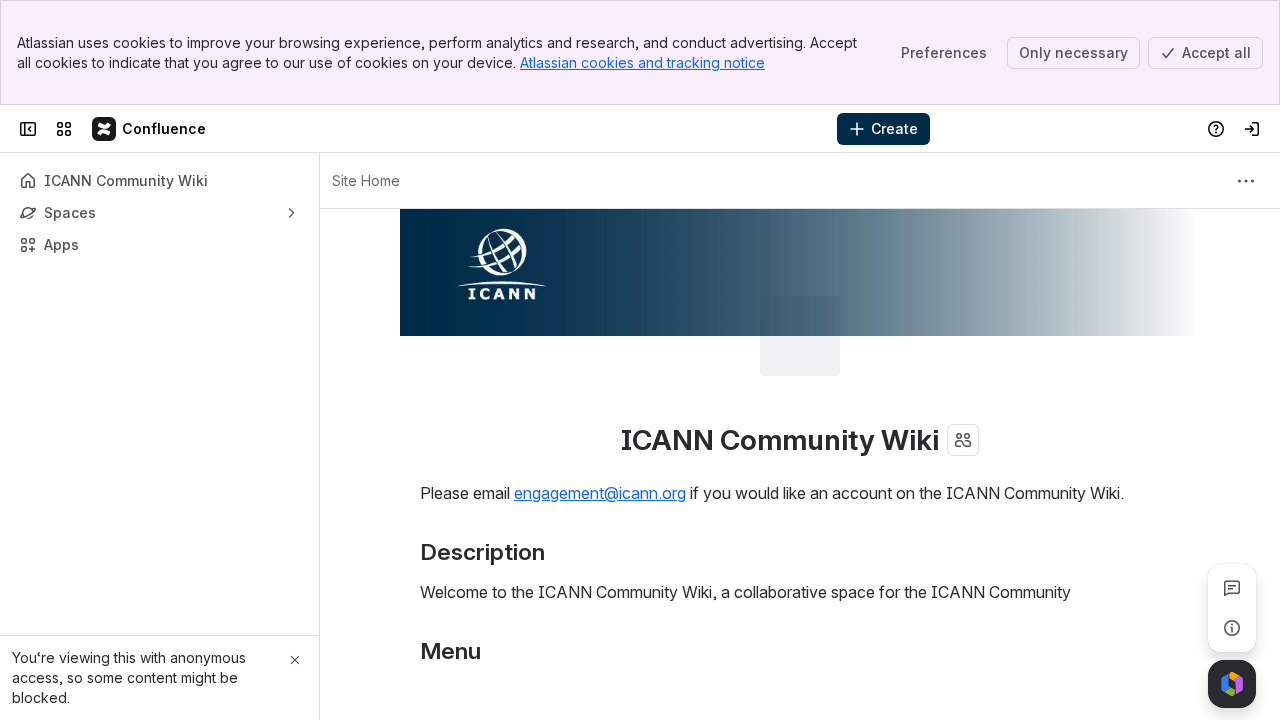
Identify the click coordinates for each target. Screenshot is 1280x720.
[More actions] (1246, 181)
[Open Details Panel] (1232, 628)
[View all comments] (1232, 588)
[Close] (295, 660)
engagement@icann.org (600, 493)
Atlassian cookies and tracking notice (642, 62)
